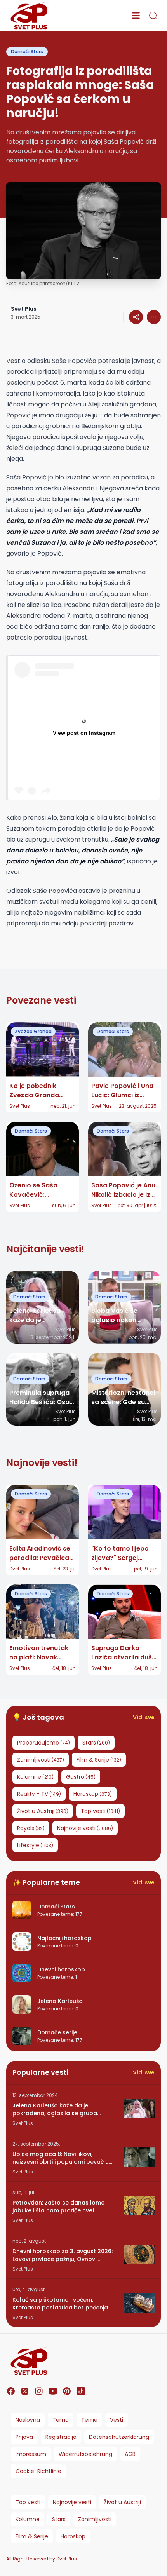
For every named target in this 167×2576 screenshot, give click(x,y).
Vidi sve (144, 1717)
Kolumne (28, 2519)
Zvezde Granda (33, 1031)
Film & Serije (32, 2536)
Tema (61, 2420)
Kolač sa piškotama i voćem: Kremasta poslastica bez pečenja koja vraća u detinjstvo (60, 2304)
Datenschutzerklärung (119, 2437)
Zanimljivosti (95, 2519)
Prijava (24, 2437)
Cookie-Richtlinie (38, 2471)
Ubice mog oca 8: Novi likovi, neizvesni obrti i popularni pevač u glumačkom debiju (61, 2158)
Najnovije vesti (72, 2502)
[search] (153, 16)
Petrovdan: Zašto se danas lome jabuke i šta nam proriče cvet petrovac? (58, 2207)
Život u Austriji (122, 2502)
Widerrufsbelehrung (85, 2454)
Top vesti (28, 2502)
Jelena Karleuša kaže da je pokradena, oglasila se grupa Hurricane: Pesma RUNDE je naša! (58, 2109)
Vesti (117, 2420)
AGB (130, 2454)
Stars (59, 2519)
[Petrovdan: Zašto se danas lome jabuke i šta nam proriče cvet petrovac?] (139, 2206)
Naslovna (28, 2420)
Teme (89, 2420)
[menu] (136, 16)
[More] (136, 317)
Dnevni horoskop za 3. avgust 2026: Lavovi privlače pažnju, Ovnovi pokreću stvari (63, 2255)
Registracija (61, 2437)
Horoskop (73, 2536)
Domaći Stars (27, 51)
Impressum (31, 2454)
